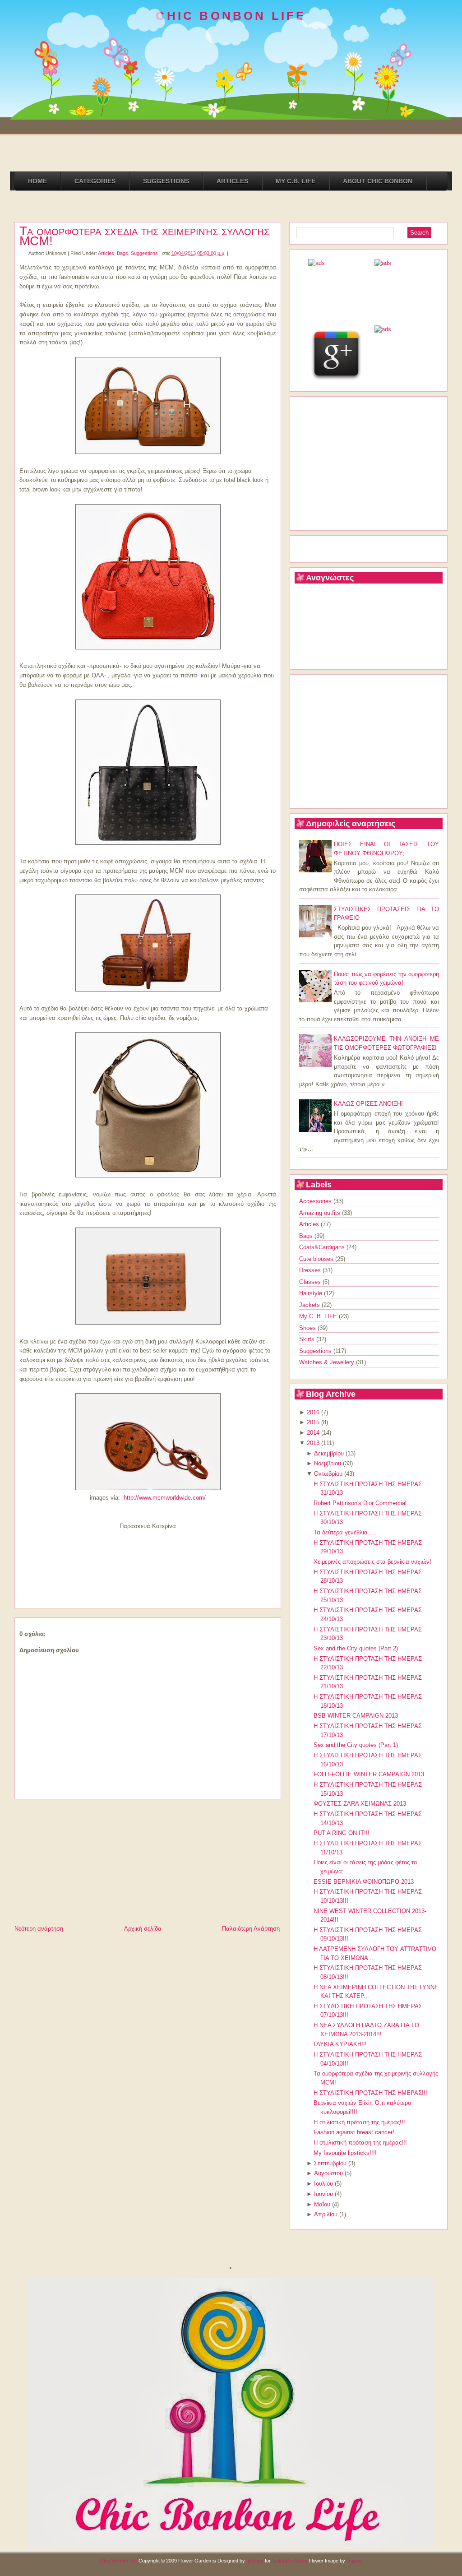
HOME (37, 181)
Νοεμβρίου (328, 1463)
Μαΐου (322, 2204)
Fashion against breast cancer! (354, 2132)
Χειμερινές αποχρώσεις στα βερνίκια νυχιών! (372, 1562)
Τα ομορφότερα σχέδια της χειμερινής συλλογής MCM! (144, 236)
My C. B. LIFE (319, 1316)
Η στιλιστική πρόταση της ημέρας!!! (359, 2122)
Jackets (310, 1305)
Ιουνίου (323, 2194)
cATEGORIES (95, 181)
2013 (313, 1443)
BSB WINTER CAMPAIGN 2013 (356, 1716)
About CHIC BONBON (378, 181)
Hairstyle (312, 1293)
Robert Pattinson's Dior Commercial (360, 1503)
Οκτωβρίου (328, 1474)
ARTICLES (232, 181)
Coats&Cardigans (323, 1247)
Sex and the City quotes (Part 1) (356, 1745)
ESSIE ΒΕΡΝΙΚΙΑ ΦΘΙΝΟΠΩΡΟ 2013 (364, 1882)
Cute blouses (317, 1259)
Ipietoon (255, 2561)
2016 (313, 1412)
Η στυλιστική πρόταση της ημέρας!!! (360, 2143)
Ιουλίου (323, 2184)
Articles (106, 253)
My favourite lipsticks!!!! (345, 2153)
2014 (313, 1433)
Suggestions (144, 253)
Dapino (354, 2561)
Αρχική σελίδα (143, 1929)
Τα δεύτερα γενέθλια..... (345, 1532)
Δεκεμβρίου (329, 1453)
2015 (313, 1422)
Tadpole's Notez (290, 2561)
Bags (122, 253)
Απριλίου (326, 2214)
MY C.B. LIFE (296, 181)
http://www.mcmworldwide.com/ (165, 1498)
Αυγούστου (328, 2173)
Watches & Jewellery (328, 1362)
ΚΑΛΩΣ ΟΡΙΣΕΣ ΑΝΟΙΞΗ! (368, 1104)
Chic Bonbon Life (119, 2561)
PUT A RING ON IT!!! (342, 1833)
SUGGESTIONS (166, 181)
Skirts (308, 1339)
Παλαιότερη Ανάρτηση (251, 1929)
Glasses (311, 1282)
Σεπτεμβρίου (330, 2163)
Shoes (308, 1328)
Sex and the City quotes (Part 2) (356, 1648)
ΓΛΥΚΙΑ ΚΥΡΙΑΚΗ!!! (340, 2044)
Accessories (316, 1201)
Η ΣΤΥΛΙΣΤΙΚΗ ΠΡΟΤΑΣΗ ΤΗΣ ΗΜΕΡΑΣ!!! (370, 2093)
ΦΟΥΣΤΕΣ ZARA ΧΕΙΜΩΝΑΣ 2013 (360, 1804)
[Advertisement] (82, 1860)
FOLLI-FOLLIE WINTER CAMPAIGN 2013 (369, 1774)
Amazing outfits (321, 1213)
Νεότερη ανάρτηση (39, 1929)
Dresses (311, 1270)
